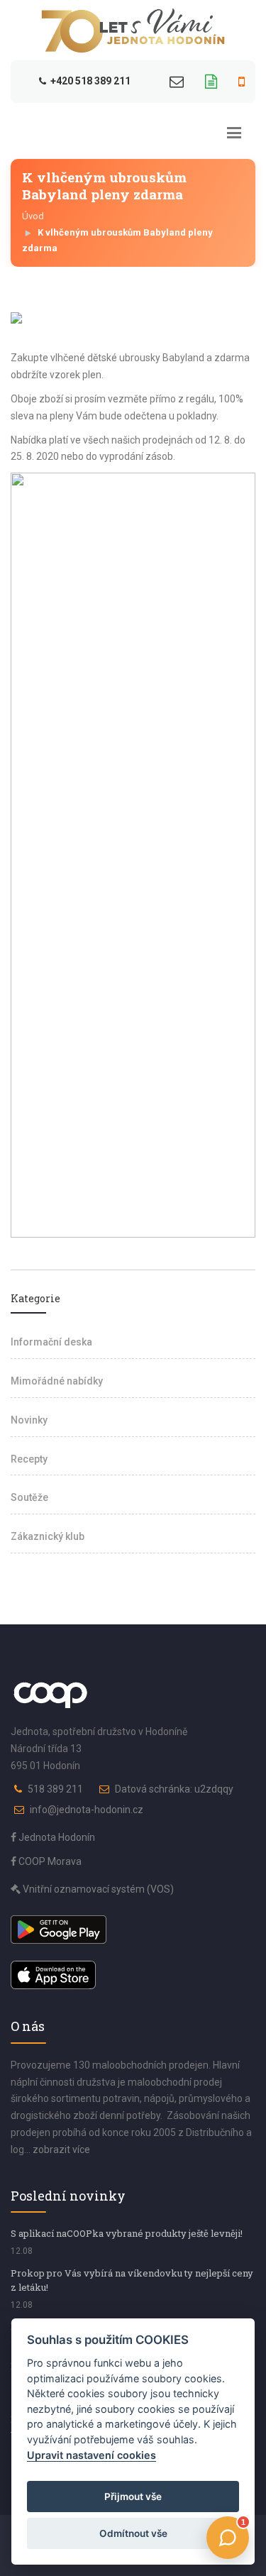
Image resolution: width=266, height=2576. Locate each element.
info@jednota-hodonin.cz (87, 1810)
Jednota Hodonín (56, 1837)
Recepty (29, 1459)
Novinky (29, 1420)
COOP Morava (49, 1861)
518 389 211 (55, 1789)
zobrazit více (61, 2150)
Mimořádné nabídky (57, 1381)
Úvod (33, 216)
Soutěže (29, 1497)
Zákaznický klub (48, 1536)
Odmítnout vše (133, 2533)
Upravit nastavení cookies (92, 2455)
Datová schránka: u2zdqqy (174, 1789)
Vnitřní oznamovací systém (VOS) (97, 1889)
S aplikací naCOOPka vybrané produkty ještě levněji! (127, 2233)
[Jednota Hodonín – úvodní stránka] (133, 31)
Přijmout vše (133, 2497)
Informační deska (51, 1342)
